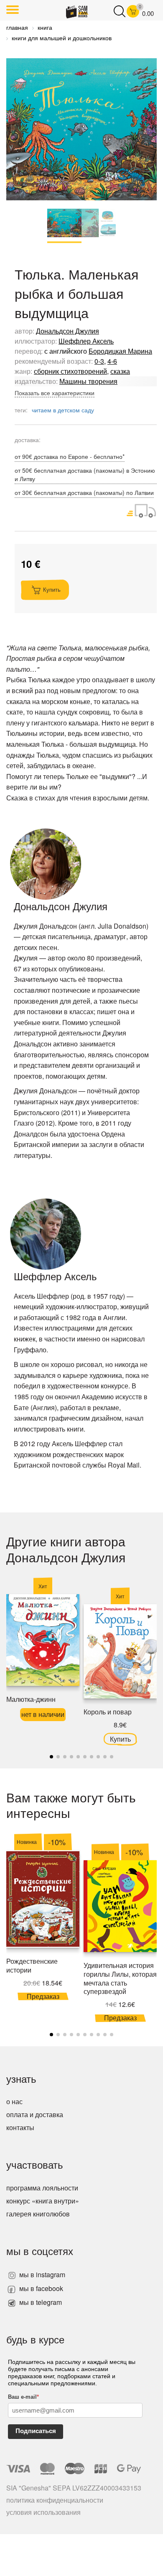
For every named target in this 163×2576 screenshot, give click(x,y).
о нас (14, 2101)
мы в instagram (41, 2274)
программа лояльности (42, 2188)
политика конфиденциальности (55, 2500)
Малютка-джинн (31, 1699)
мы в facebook (40, 2288)
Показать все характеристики (55, 393)
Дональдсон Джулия (67, 331)
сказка (120, 371)
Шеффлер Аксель (86, 341)
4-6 (112, 361)
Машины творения (88, 381)
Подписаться (36, 2431)
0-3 (99, 361)
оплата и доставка (35, 2114)
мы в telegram (40, 2302)
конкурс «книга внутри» (43, 2201)
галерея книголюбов (38, 2214)
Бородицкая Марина (120, 351)
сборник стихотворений (70, 371)
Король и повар (108, 1712)
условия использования (43, 2512)
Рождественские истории (32, 1965)
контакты (20, 2127)
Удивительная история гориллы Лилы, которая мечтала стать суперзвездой (120, 1978)
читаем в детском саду (63, 410)
